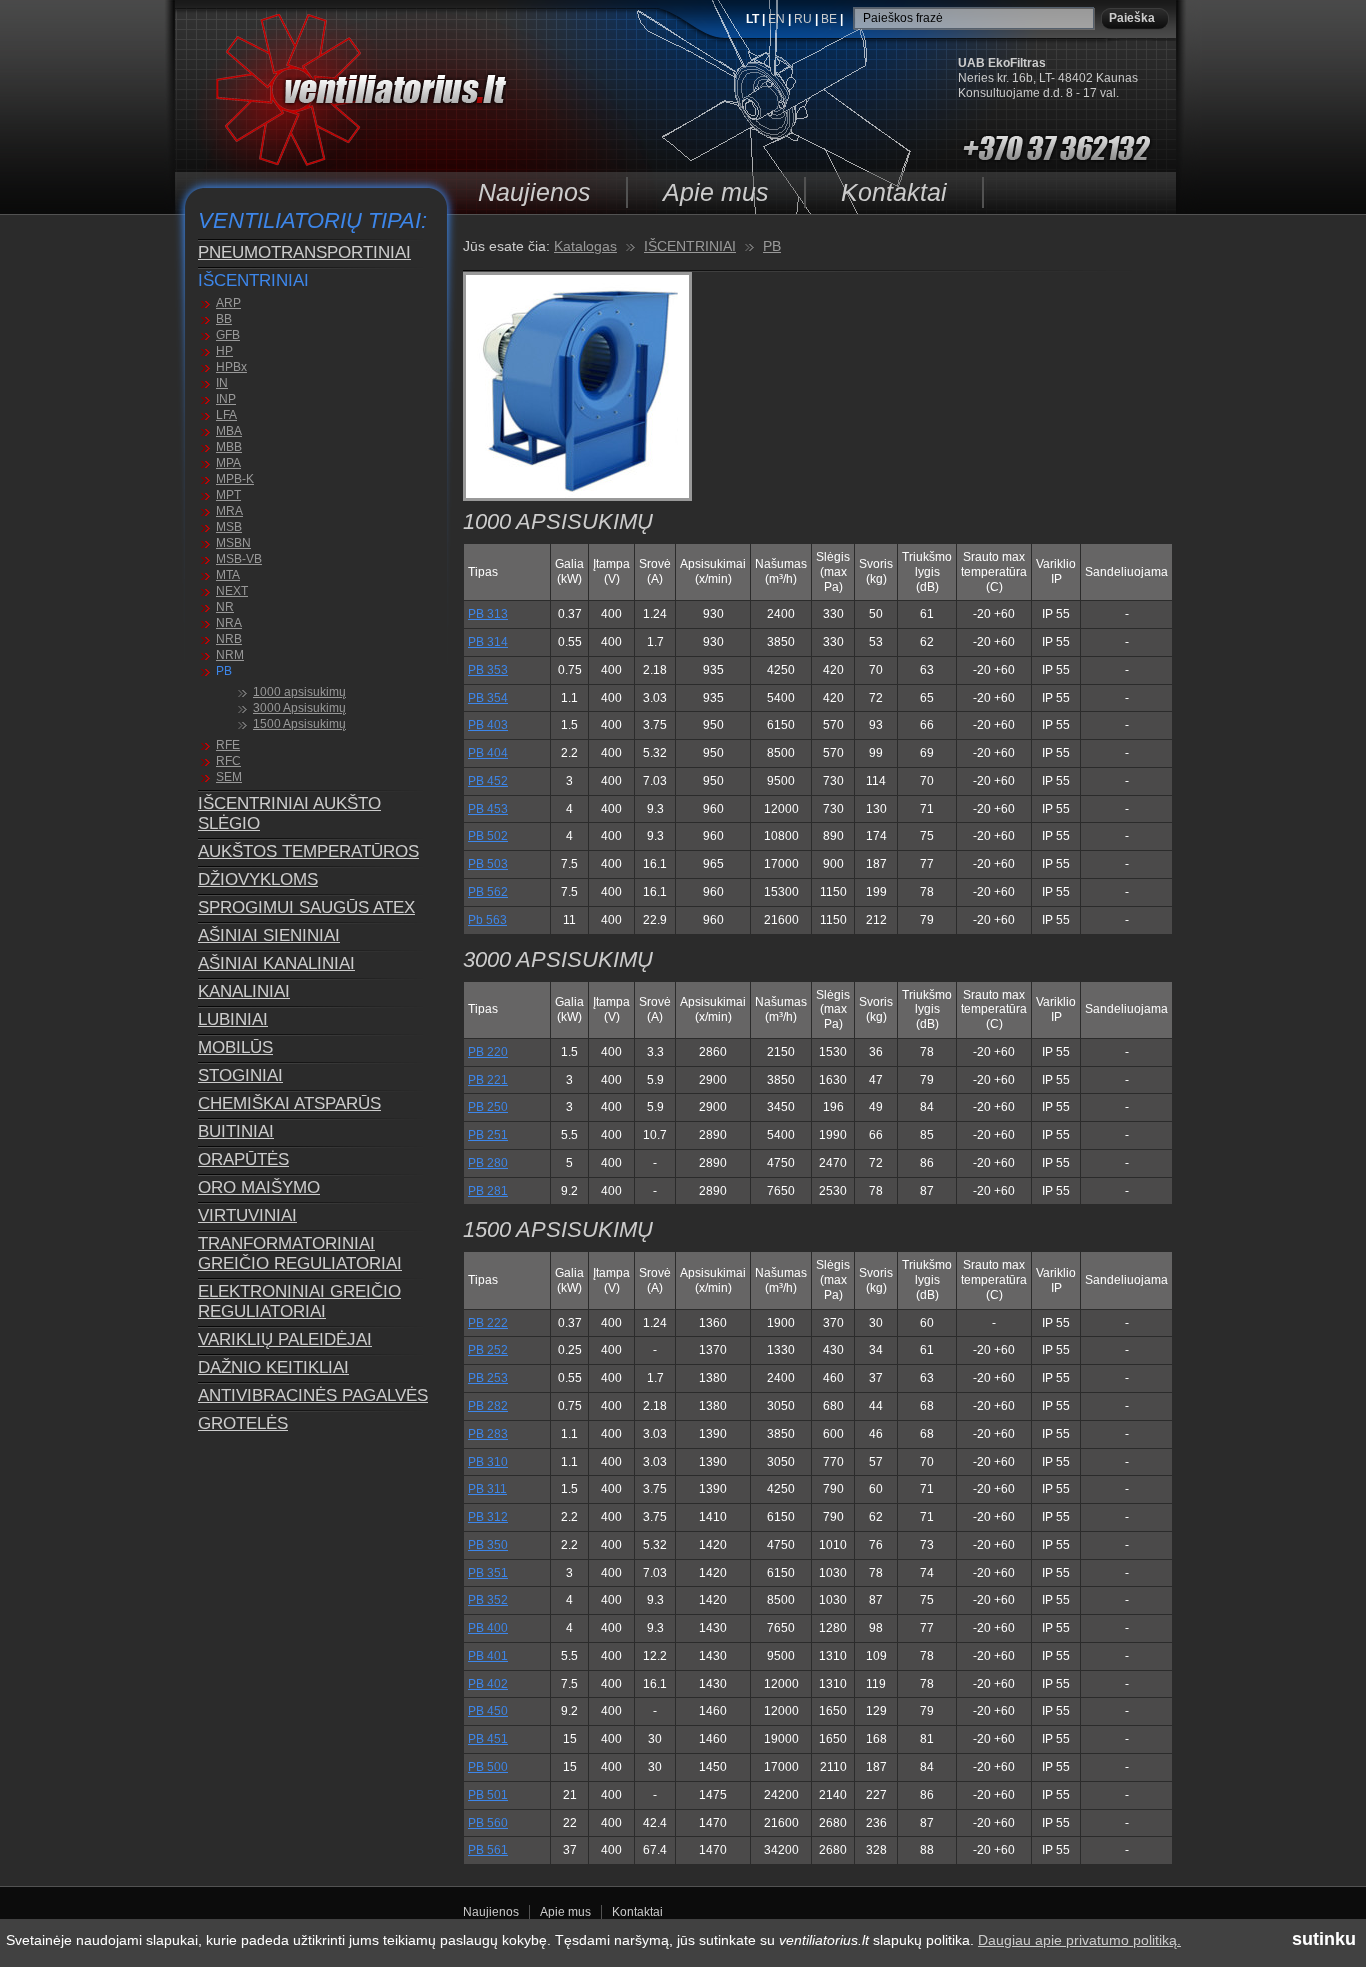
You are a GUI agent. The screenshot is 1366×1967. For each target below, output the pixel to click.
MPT (228, 495)
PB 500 (488, 1767)
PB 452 (488, 781)
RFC (228, 761)
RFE (228, 745)
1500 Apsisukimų (299, 724)
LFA (226, 415)
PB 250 (488, 1107)
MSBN (233, 543)
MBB (229, 447)
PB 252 (488, 1350)
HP (224, 351)
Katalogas (585, 246)
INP (226, 399)
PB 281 (488, 1191)
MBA (229, 431)
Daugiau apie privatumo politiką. (1079, 1940)
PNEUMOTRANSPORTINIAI (304, 252)
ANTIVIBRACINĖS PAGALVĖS (313, 1395)
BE (830, 19)
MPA (228, 463)
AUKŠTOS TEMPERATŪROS (308, 851)
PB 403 (488, 725)
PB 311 (487, 1489)
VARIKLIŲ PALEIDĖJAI (285, 1339)
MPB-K (235, 479)
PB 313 (488, 614)
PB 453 (488, 809)
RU (804, 19)
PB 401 (488, 1656)
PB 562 (488, 892)
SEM (229, 777)
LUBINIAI (233, 1019)
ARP (228, 303)
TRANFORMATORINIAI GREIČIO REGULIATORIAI (300, 1253)
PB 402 (488, 1684)
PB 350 (488, 1545)
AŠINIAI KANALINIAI (276, 963)
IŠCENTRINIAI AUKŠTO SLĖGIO (289, 813)
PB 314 (488, 642)
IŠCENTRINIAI (253, 280)
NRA (229, 623)
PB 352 (488, 1600)
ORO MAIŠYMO (259, 1187)
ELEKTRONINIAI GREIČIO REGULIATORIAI (299, 1301)
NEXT (232, 591)
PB (224, 671)
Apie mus (716, 192)
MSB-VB (239, 559)
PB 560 (488, 1823)
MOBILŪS (235, 1047)
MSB (229, 527)
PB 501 (488, 1795)
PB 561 (488, 1850)
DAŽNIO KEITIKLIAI (273, 1367)
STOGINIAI (240, 1075)
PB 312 (488, 1517)
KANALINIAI (244, 991)
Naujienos (534, 192)
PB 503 (488, 864)
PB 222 (488, 1323)
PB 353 (488, 670)
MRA (229, 511)
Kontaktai (894, 192)
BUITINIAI (236, 1131)
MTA (228, 575)
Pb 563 (487, 920)
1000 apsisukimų (299, 692)
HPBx (231, 367)
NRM (230, 655)
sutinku (1324, 1939)
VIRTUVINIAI (247, 1215)
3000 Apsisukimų (299, 708)
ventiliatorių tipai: (312, 220)
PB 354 (488, 698)
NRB (229, 639)
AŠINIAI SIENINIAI (269, 935)
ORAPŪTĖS (243, 1159)
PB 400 (488, 1628)
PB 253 (488, 1378)
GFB (228, 335)
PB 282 (488, 1406)
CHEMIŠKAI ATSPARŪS (289, 1103)
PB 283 (488, 1434)
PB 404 (488, 753)
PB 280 (488, 1163)
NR (225, 607)
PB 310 (488, 1462)
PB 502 (488, 836)
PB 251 (488, 1135)
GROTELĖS (243, 1423)
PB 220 (488, 1052)
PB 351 (488, 1573)
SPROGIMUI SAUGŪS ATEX (306, 907)
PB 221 (488, 1080)
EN (778, 19)
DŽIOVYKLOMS (258, 879)
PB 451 (488, 1739)
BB (224, 319)
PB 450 (488, 1711)
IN (222, 383)
